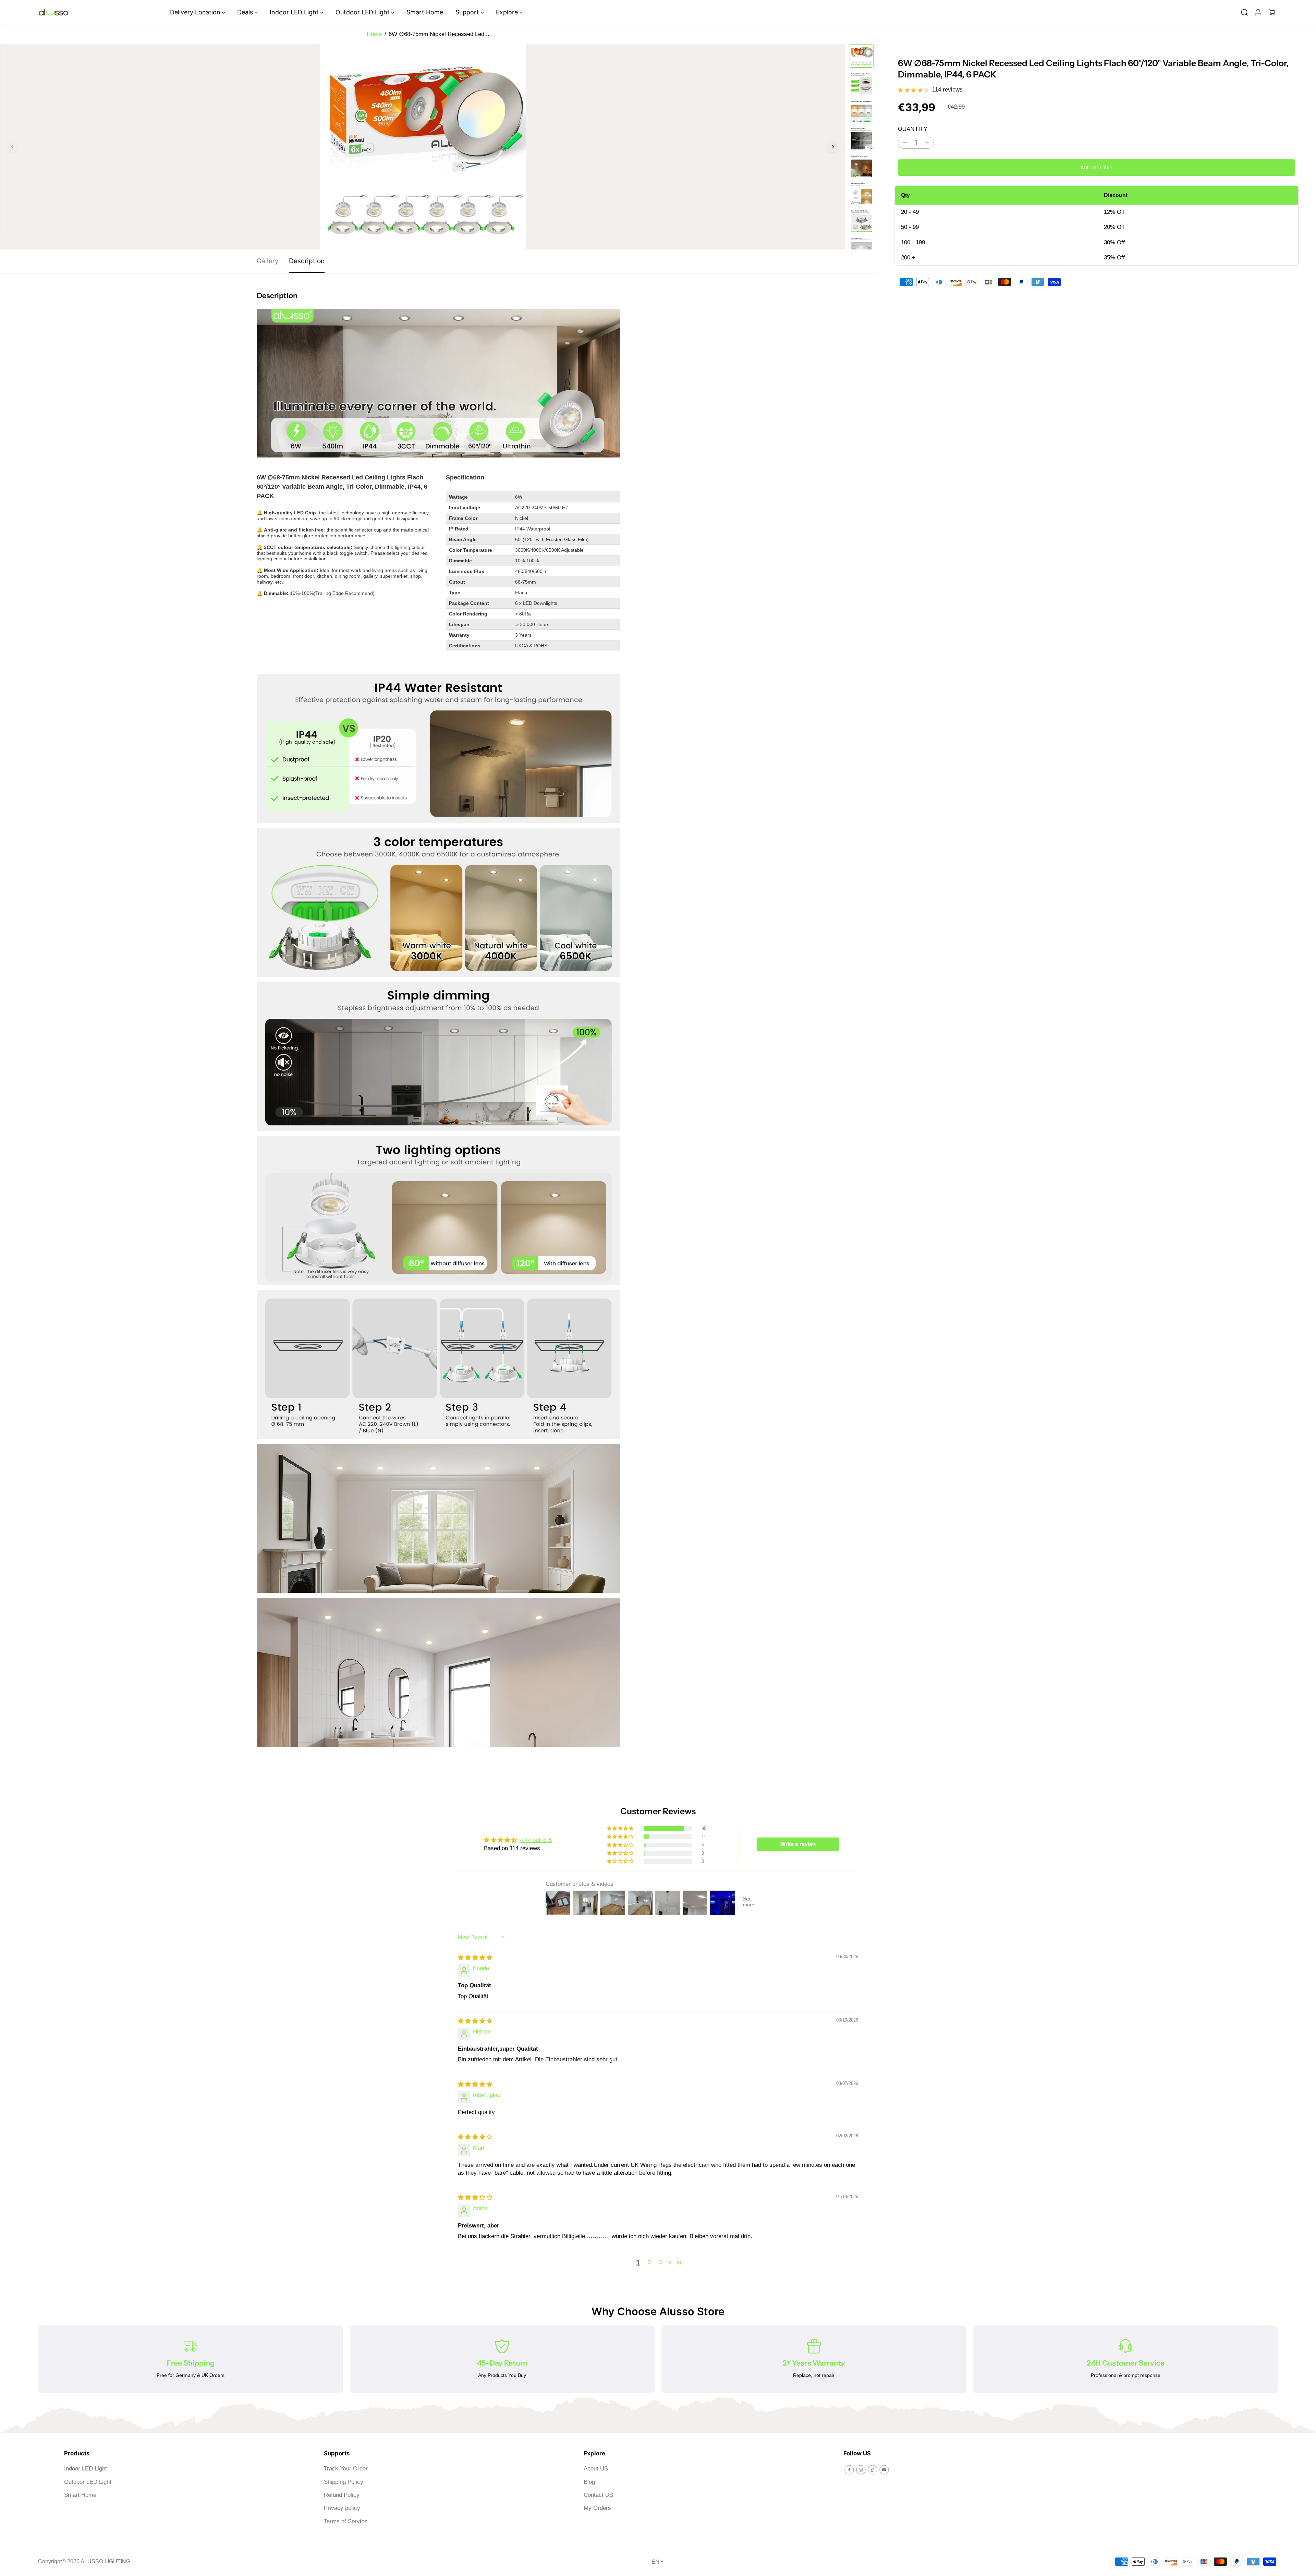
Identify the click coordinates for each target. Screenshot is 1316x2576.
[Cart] (1272, 12)
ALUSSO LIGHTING (105, 2561)
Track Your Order (346, 2469)
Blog (589, 2482)
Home (374, 34)
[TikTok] (873, 2470)
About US (596, 2469)
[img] (475, 1958)
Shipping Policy (344, 2482)
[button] (621, 1829)
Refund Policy (342, 2495)
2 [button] (649, 2262)
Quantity (913, 129)
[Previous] (13, 147)
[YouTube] (884, 2470)
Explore (508, 12)
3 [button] (660, 2262)
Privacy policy (342, 2508)
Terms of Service (346, 2521)
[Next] (833, 147)
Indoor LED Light (295, 12)
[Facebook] (849, 2470)
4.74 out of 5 (536, 1840)
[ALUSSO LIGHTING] (53, 13)
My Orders (597, 2508)
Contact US (598, 2495)
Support (468, 12)
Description (307, 261)
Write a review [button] (798, 1844)
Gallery (268, 261)
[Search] (1244, 12)
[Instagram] (861, 2470)
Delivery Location (196, 12)
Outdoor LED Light (363, 12)
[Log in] (1258, 12)
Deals (246, 12)
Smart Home (425, 12)
